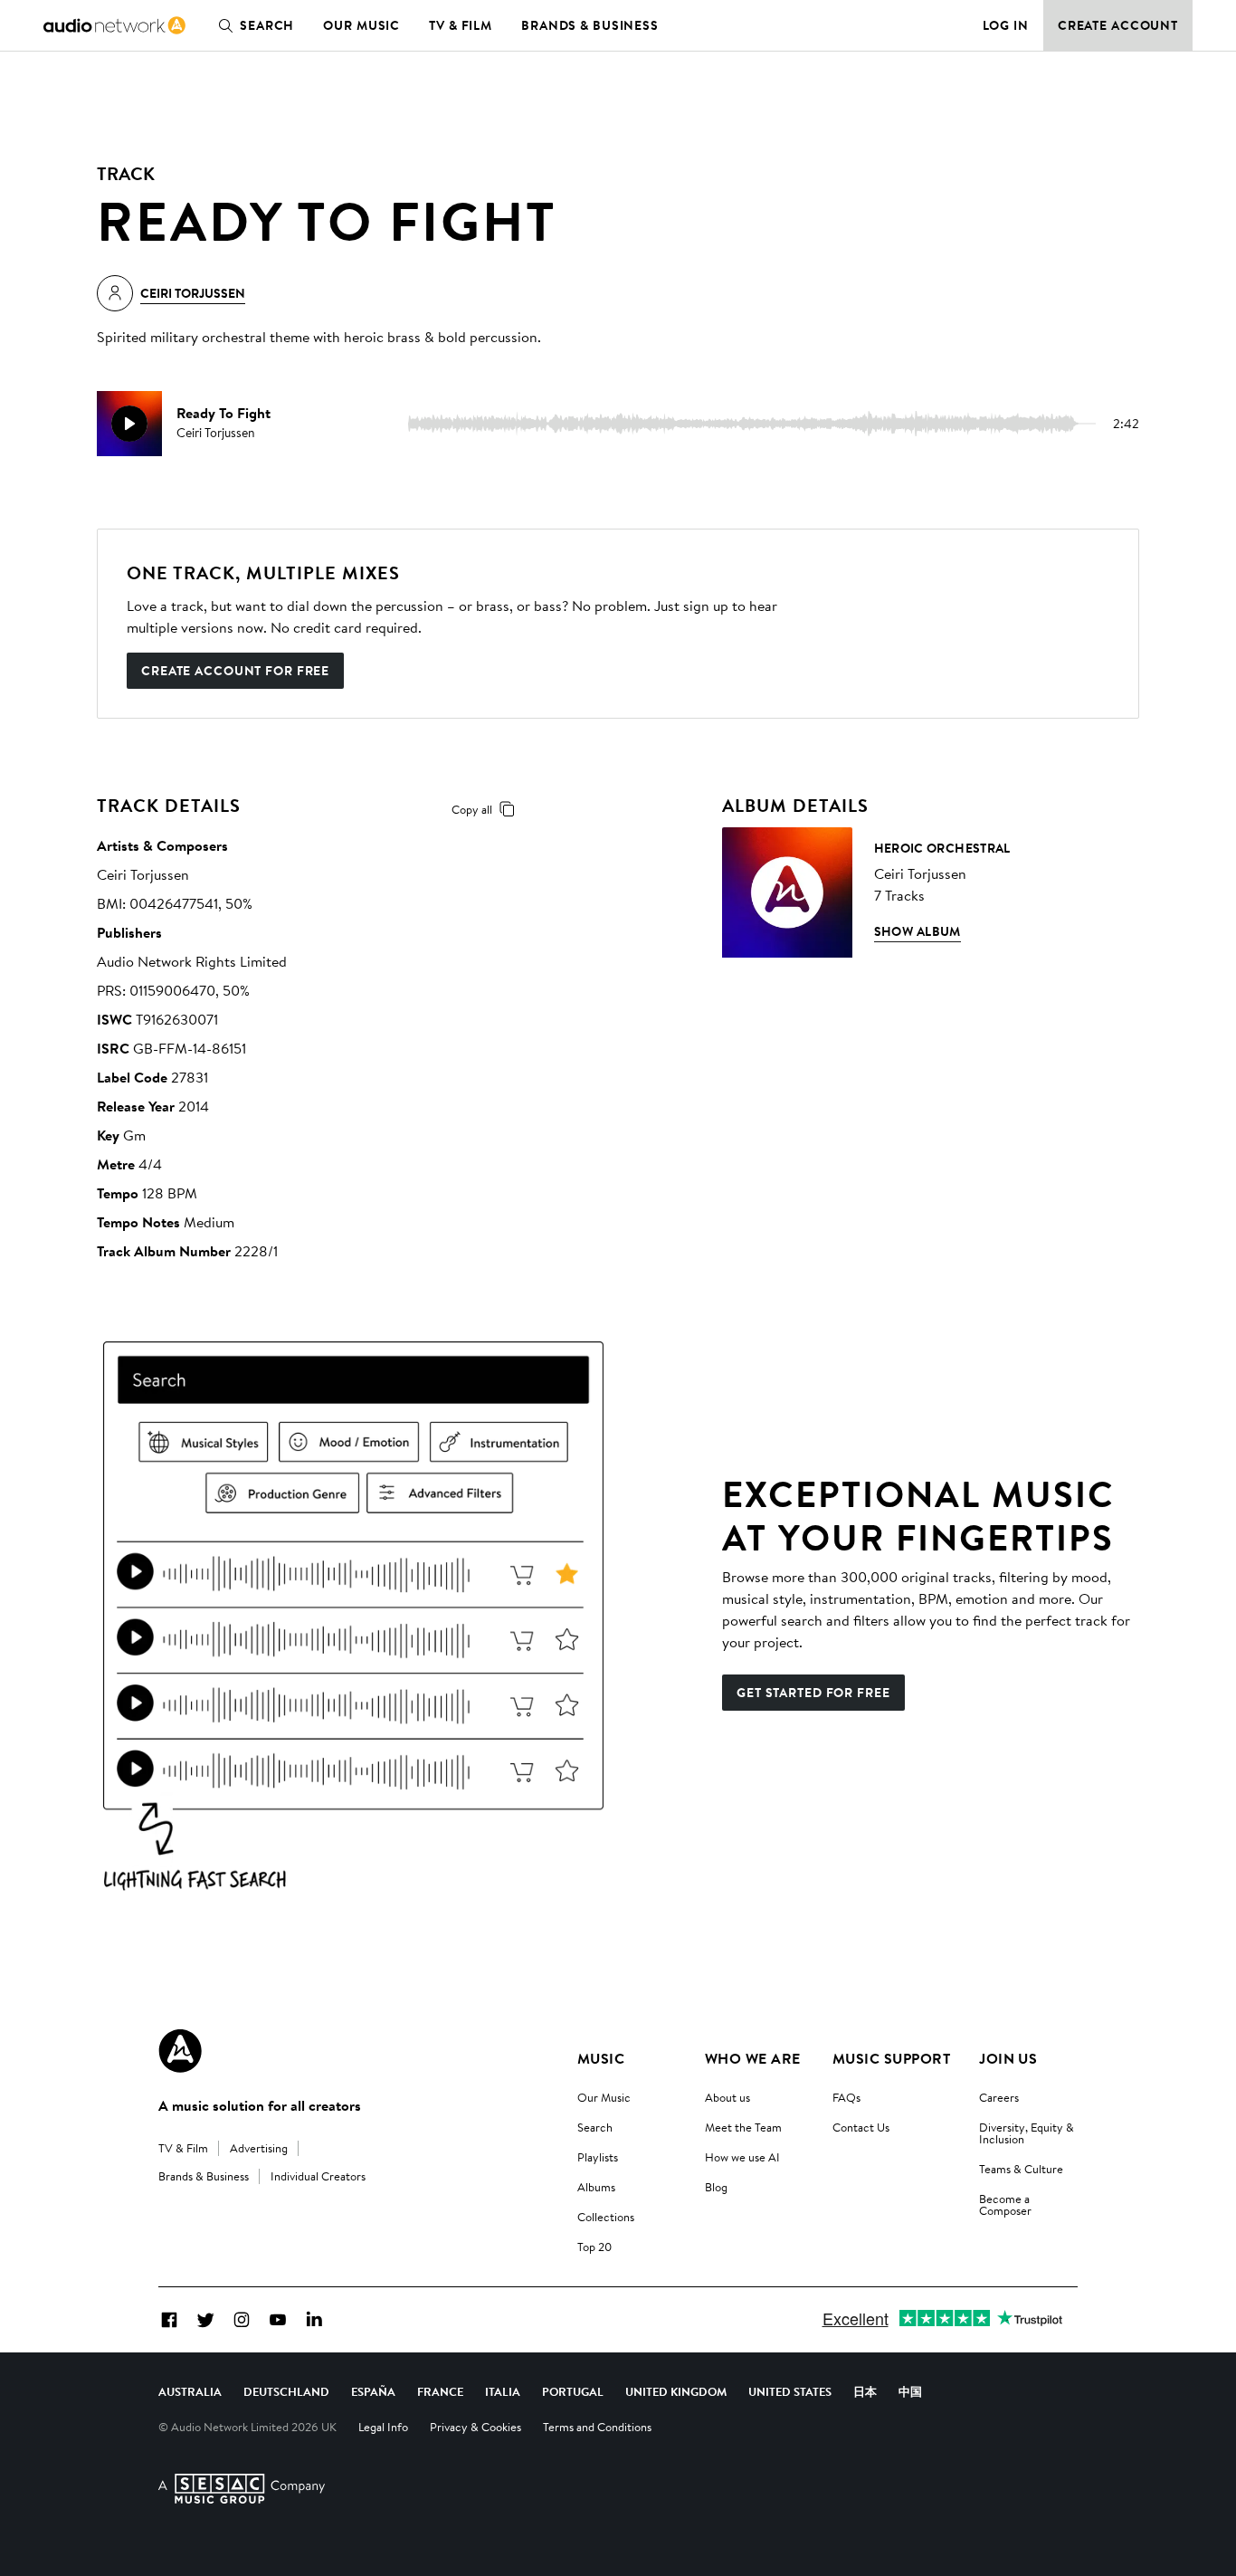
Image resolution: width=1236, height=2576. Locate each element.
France (440, 2391)
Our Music (361, 25)
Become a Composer (1005, 2204)
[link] (114, 25)
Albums (596, 2187)
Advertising (259, 2148)
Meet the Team (743, 2127)
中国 (910, 2391)
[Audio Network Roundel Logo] (180, 2051)
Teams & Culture (1021, 2169)
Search (267, 25)
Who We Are (753, 2058)
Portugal (573, 2391)
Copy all (472, 809)
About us (727, 2097)
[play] (129, 424)
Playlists (598, 2157)
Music (601, 2058)
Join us (1008, 2058)
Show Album (917, 931)
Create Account (1118, 25)
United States (790, 2391)
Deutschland (286, 2391)
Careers (999, 2097)
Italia (503, 2391)
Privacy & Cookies (475, 2427)
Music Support (891, 2058)
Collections (606, 2217)
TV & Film (461, 25)
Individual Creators (318, 2176)
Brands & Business (590, 25)
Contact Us (861, 2127)
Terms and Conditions (597, 2427)
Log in (1006, 25)
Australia (190, 2391)
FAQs (846, 2097)
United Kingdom (676, 2391)
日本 (865, 2391)
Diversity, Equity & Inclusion (1027, 2133)
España (373, 2391)
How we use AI (742, 2157)
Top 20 (594, 2247)
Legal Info (383, 2427)
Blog (716, 2187)
